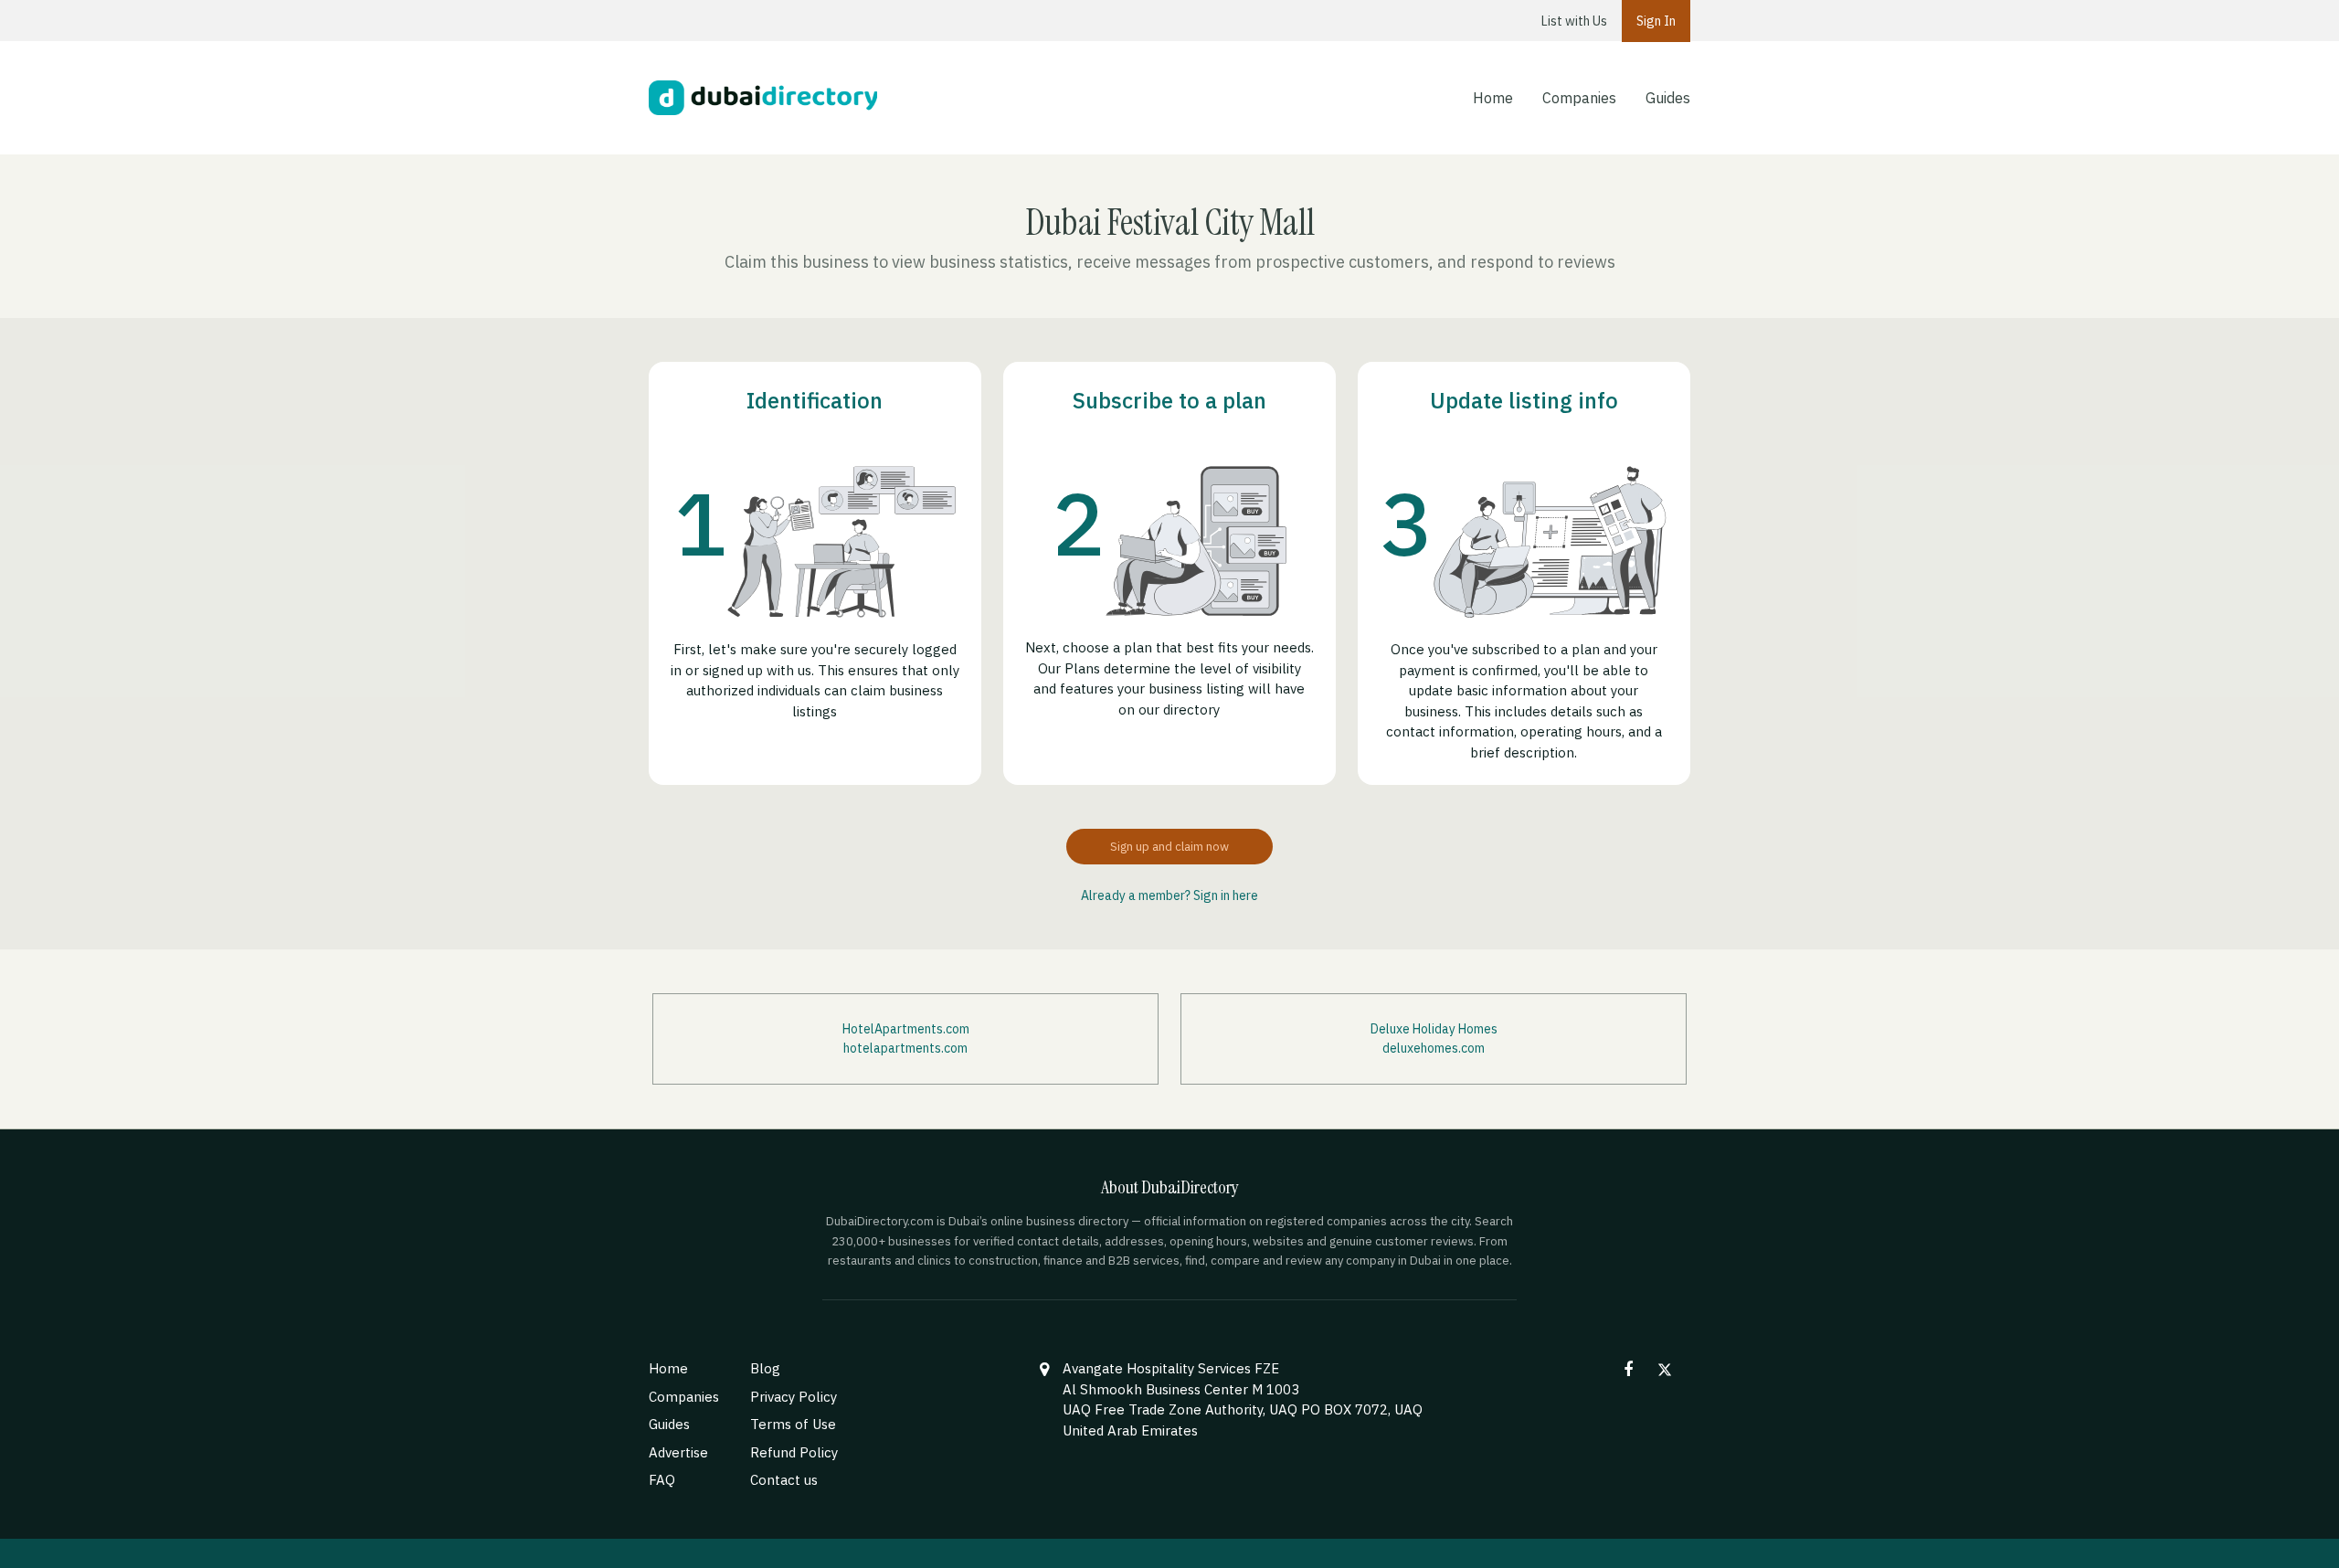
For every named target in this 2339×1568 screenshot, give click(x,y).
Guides (1668, 98)
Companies (1579, 98)
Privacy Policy (794, 1397)
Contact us (784, 1480)
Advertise (678, 1452)
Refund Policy (794, 1452)
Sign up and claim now (1169, 847)
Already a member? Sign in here (1169, 895)
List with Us (1574, 21)
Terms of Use (793, 1424)
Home (1493, 98)
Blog (765, 1368)
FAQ (662, 1480)
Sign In (1656, 21)
